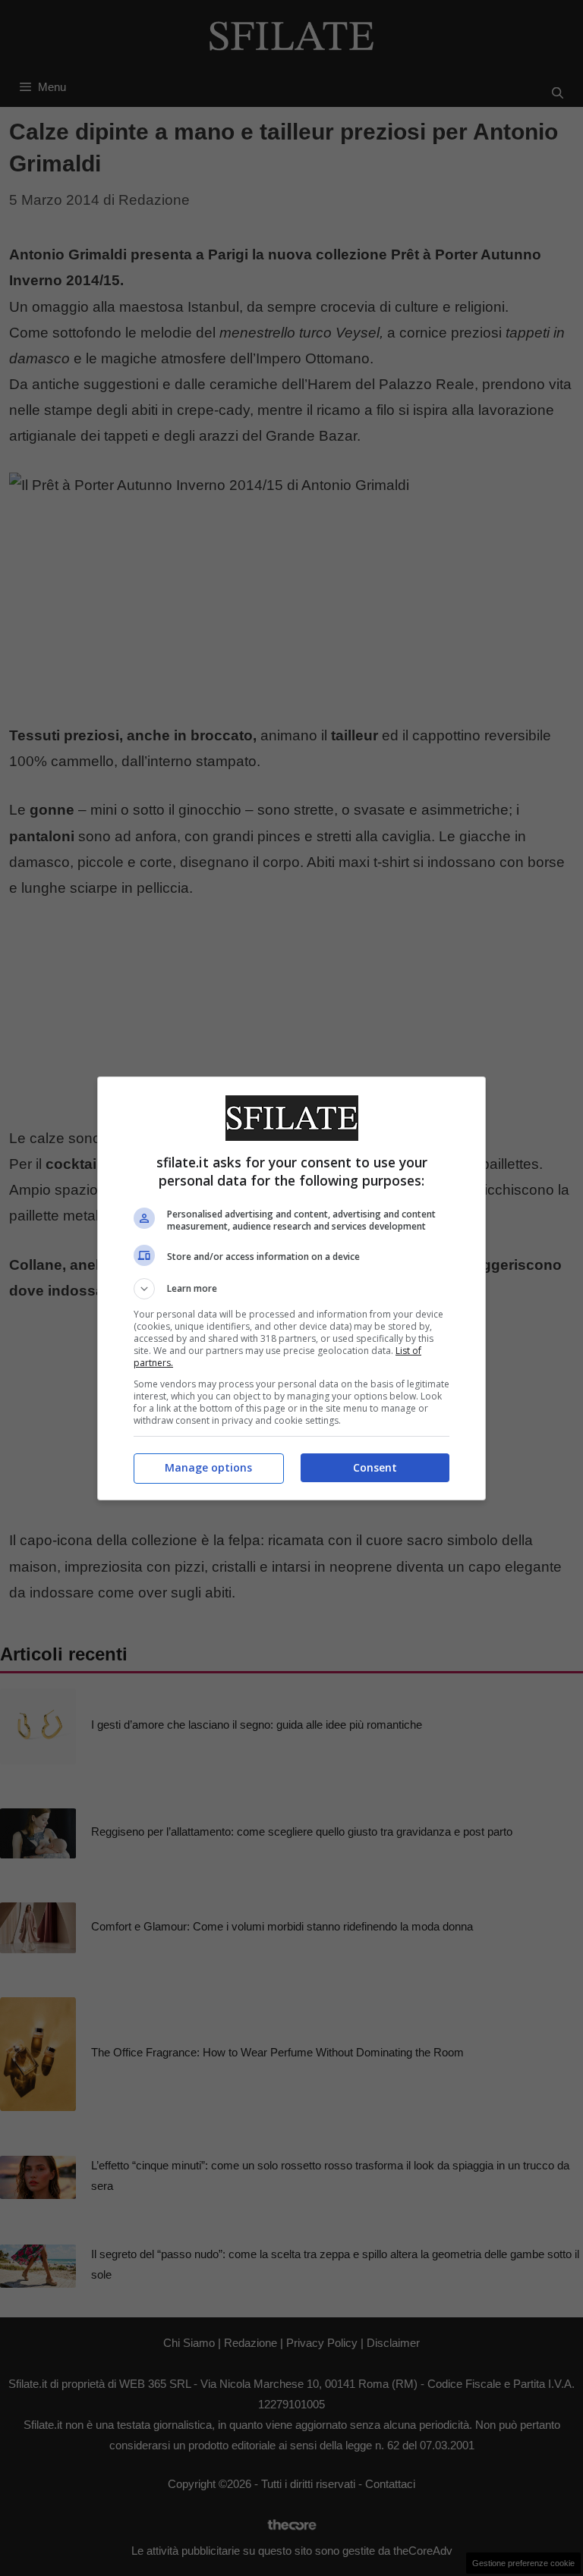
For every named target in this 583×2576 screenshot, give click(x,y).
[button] (291, 1289)
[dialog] (291, 1288)
